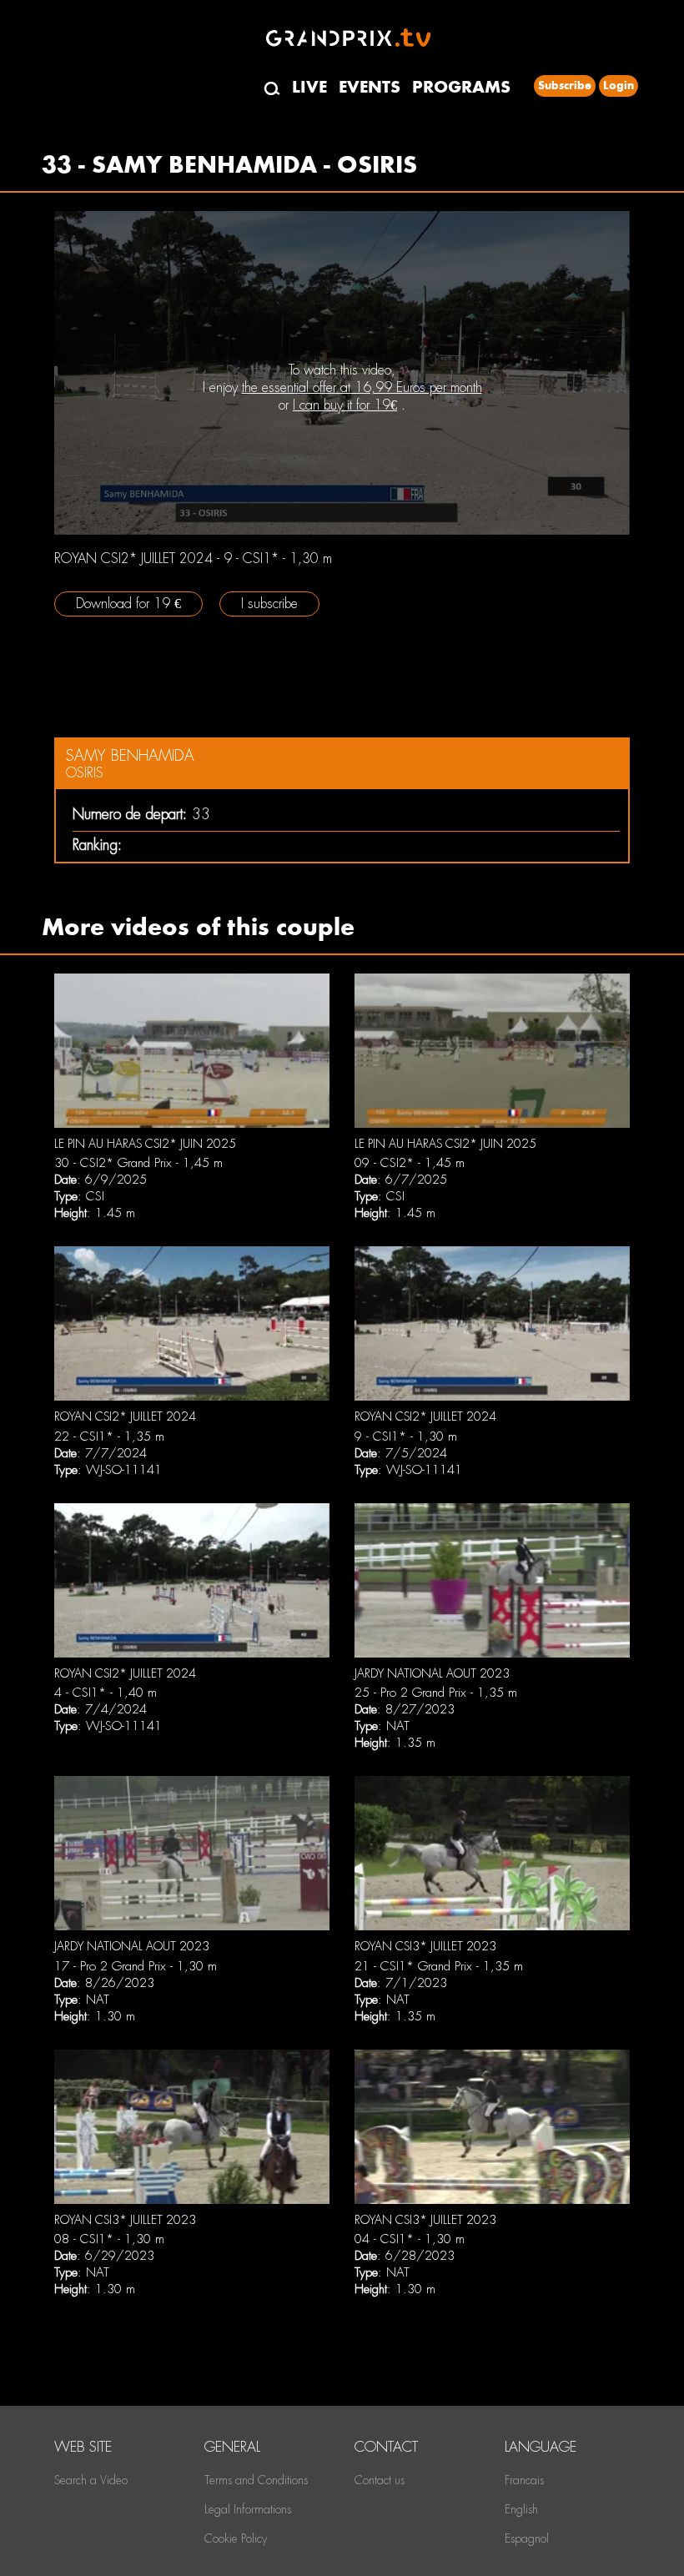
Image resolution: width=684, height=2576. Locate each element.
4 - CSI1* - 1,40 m (106, 1693)
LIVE (309, 87)
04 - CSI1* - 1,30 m (410, 2239)
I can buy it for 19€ (345, 405)
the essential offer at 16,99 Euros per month (362, 387)
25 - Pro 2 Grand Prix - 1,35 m (436, 1693)
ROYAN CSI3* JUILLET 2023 (425, 1946)
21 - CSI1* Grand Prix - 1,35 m (439, 1966)
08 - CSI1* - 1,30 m (109, 2239)
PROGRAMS (461, 87)
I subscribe (269, 604)
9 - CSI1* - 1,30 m (406, 1436)
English (521, 2509)
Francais (524, 2480)
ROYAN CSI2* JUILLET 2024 (125, 1416)
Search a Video (91, 2480)
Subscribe (565, 86)
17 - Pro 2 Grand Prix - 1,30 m (136, 1966)
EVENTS (370, 87)
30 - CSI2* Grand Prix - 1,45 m (138, 1163)
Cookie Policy (236, 2538)
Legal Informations (248, 2509)
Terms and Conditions (256, 2480)
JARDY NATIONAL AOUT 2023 (432, 1673)
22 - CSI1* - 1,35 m (109, 1436)
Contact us (380, 2480)
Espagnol (527, 2538)
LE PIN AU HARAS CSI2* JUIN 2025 (145, 1144)
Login (619, 86)
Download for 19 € (128, 604)
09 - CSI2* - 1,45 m (410, 1163)
